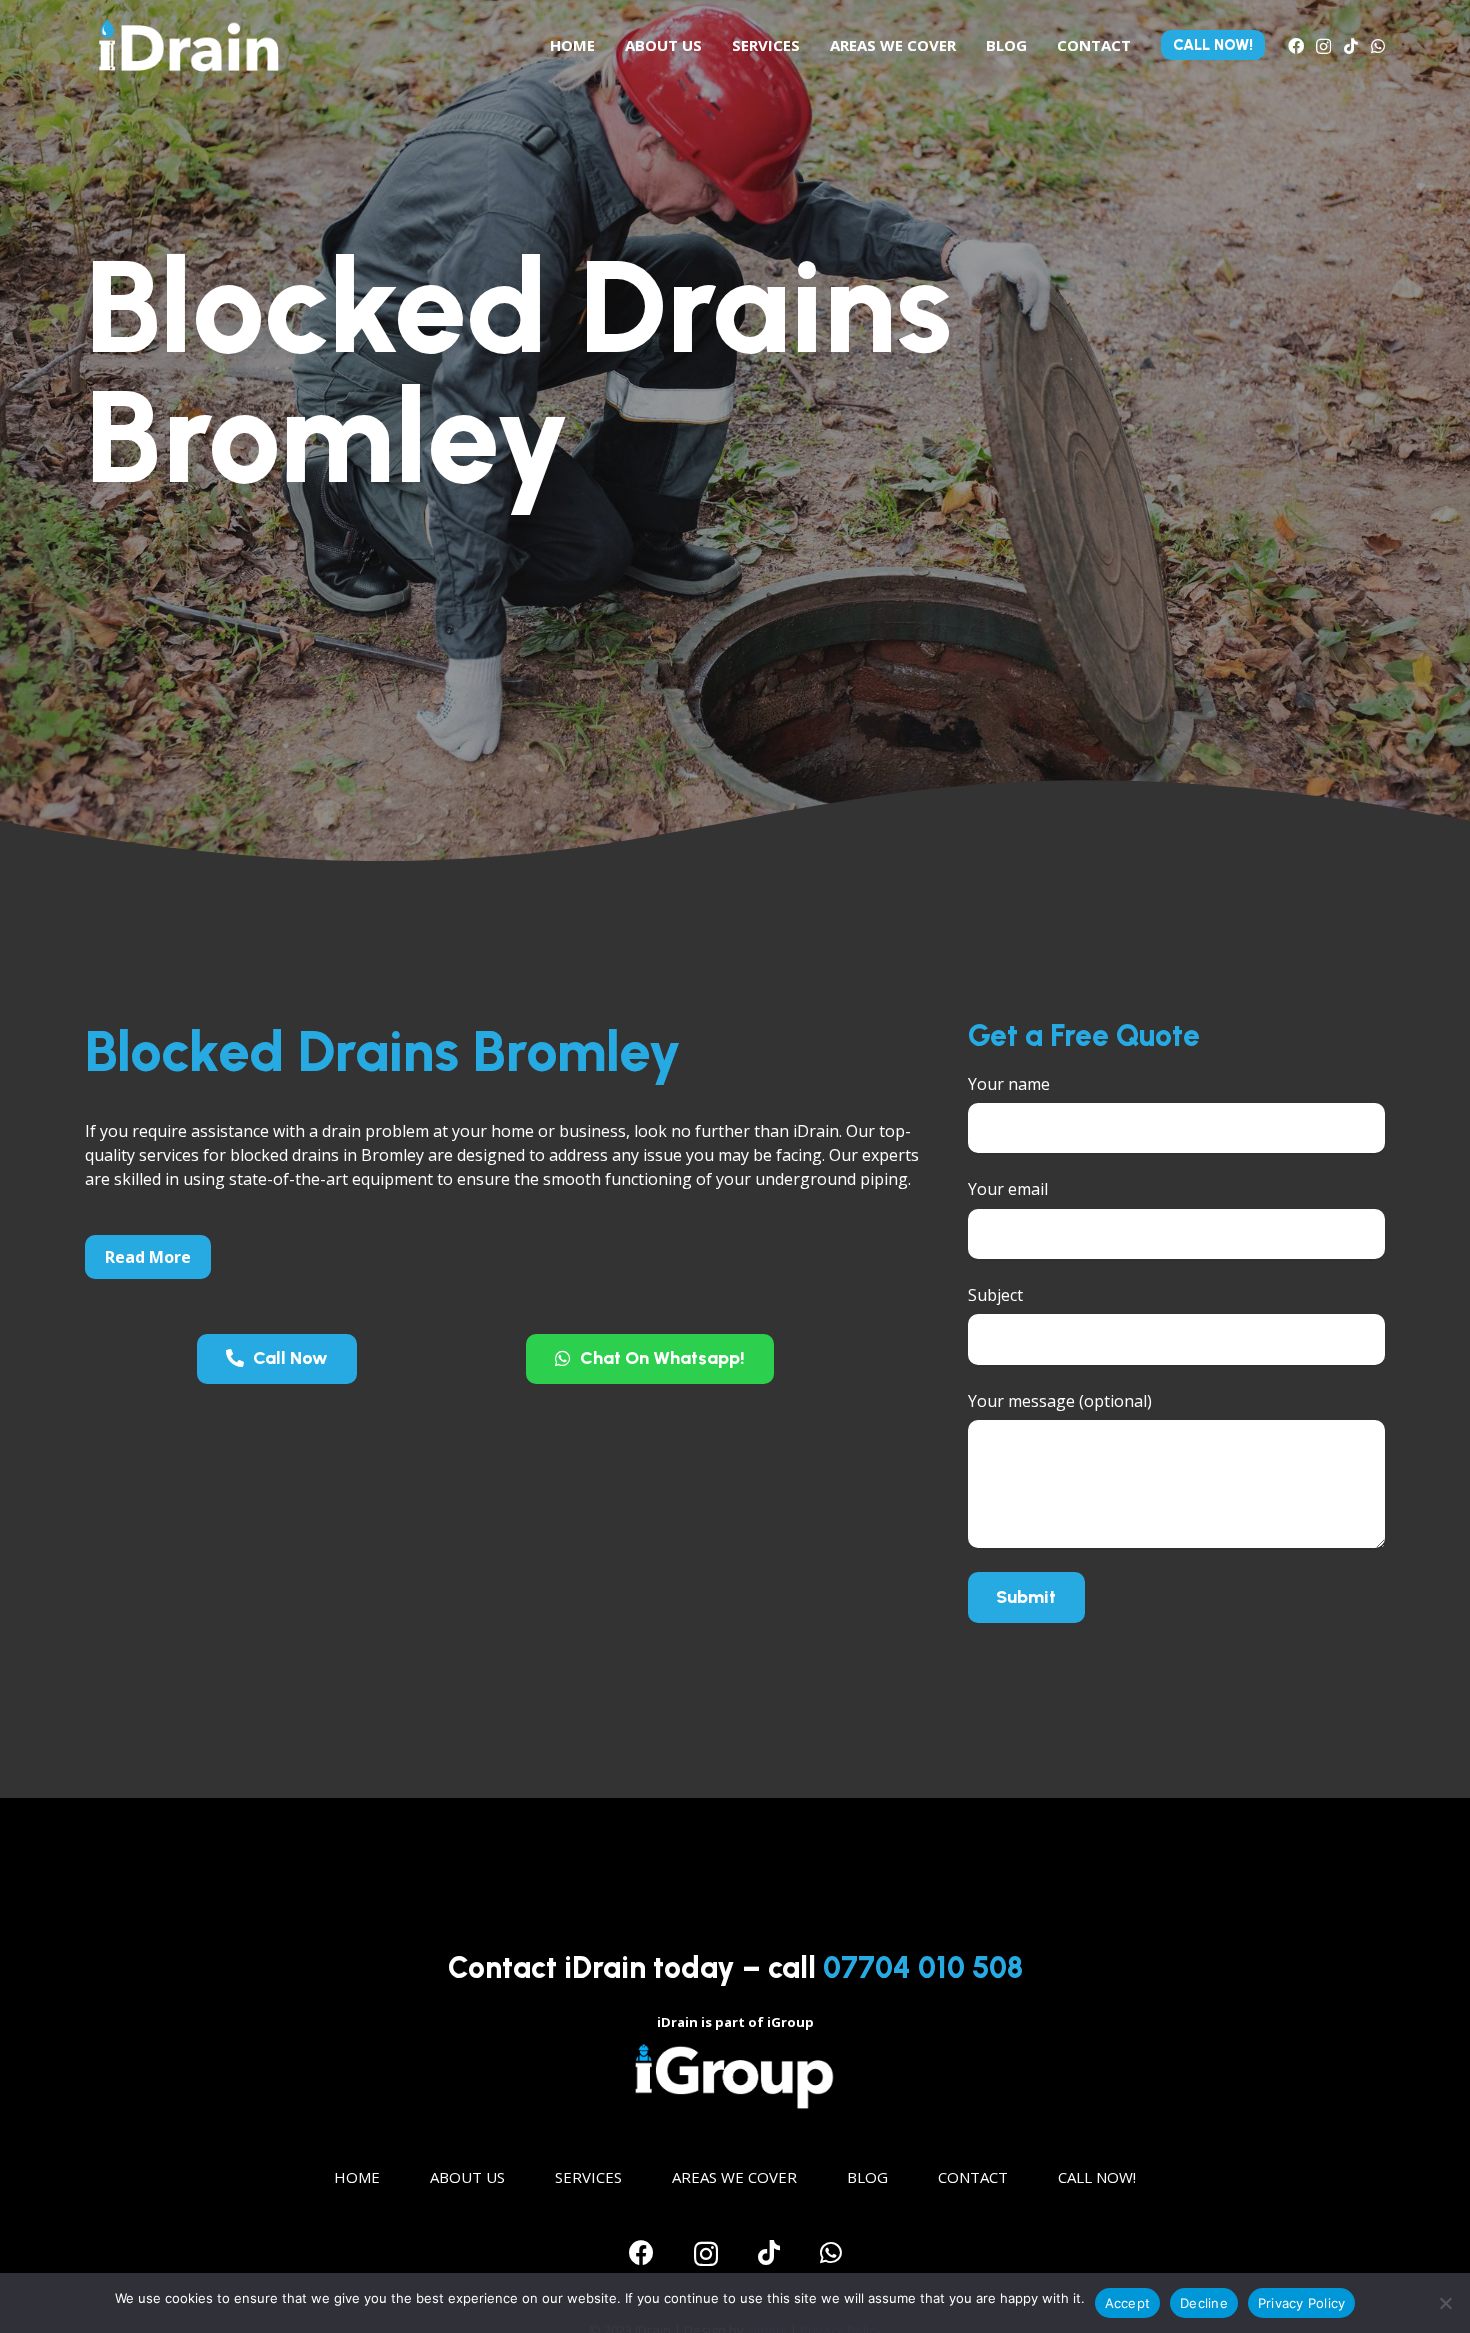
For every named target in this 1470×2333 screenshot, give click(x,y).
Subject (995, 1295)
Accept (1128, 2303)
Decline (1204, 2303)
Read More (148, 1257)
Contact (973, 2177)
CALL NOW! (1097, 2177)
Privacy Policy (1302, 2303)
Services (588, 2177)
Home (357, 2177)
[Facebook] (1296, 46)
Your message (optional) (1060, 1401)
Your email (1008, 1189)
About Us (467, 2177)
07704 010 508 (923, 1967)
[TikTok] (1351, 46)
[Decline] (1445, 2303)
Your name (1009, 1084)
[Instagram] (1323, 47)
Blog (867, 2177)
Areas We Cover (734, 2177)
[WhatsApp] (1378, 46)
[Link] (189, 45)
